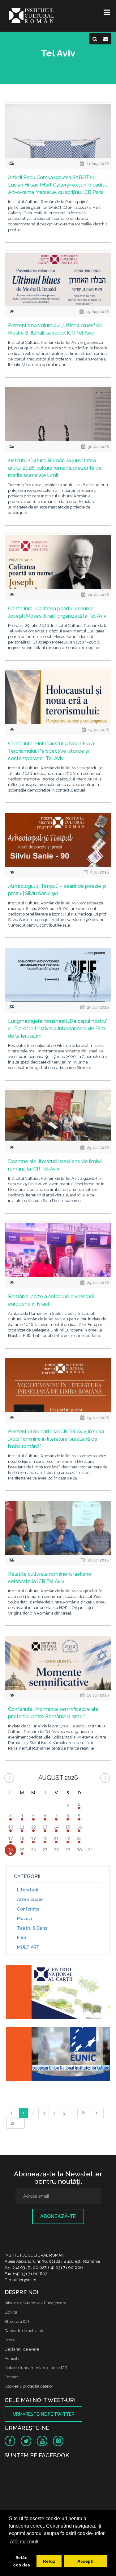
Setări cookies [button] (22, 2561)
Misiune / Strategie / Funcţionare (35, 2303)
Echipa (11, 2312)
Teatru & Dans (32, 1928)
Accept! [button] (86, 2561)
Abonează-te (58, 2216)
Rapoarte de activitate (24, 2331)
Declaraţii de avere (22, 2349)
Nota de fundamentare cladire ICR (36, 2368)
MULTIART (28, 1947)
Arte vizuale (30, 1899)
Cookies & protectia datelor (29, 2386)
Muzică (25, 1919)
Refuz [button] (49, 2561)
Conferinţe (28, 1909)
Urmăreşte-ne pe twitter (43, 2414)
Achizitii (12, 2358)
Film (21, 1938)
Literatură (28, 1890)
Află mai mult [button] (24, 2542)
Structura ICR (17, 2321)
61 (84, 2113)
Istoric (10, 2340)
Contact (12, 2377)
